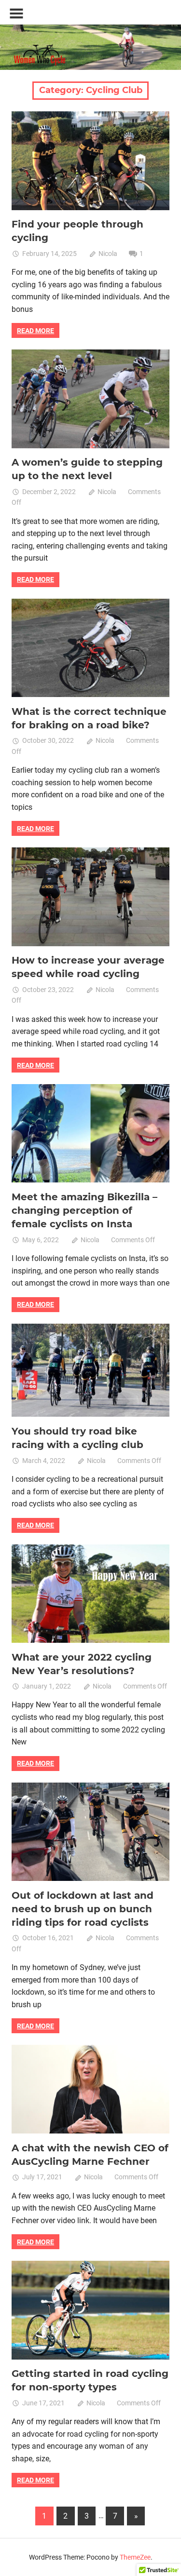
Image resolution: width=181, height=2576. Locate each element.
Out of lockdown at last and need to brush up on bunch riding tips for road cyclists (83, 1909)
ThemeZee (135, 2557)
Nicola (108, 254)
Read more (35, 331)
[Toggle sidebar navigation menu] (16, 14)
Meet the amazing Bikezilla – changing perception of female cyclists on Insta (84, 1210)
